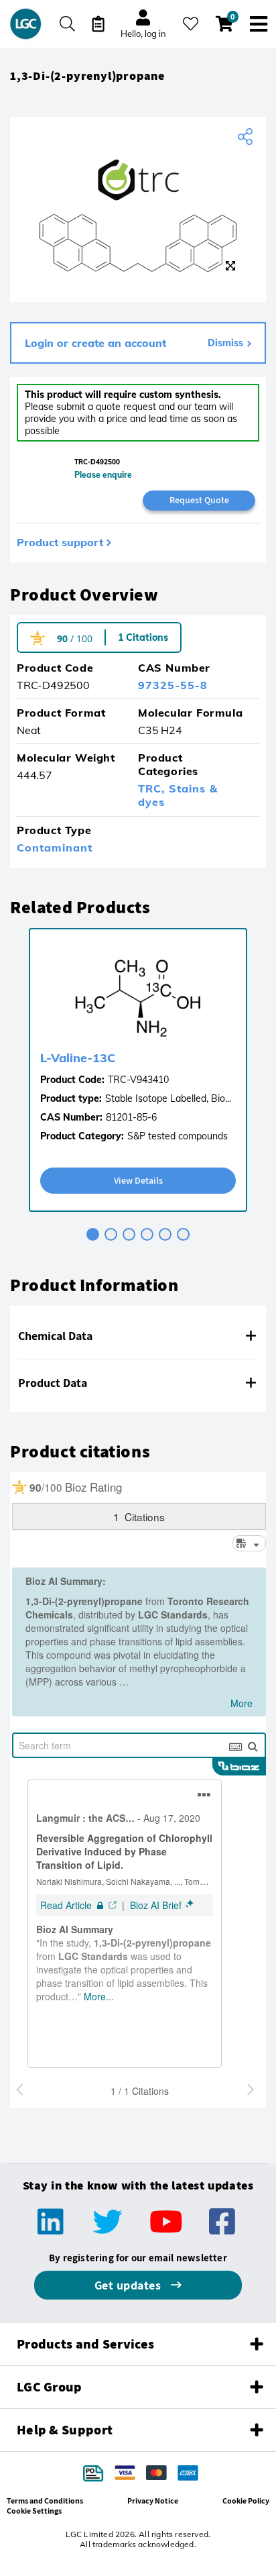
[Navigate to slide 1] (93, 1234)
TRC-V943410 (138, 1080)
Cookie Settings (34, 2511)
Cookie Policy (246, 2501)
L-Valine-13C (78, 1058)
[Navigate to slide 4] (147, 1234)
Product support (60, 542)
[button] (138, 1336)
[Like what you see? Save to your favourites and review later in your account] (191, 24)
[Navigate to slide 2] (111, 1234)
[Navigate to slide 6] (183, 1234)
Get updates (129, 2285)
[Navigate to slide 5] (165, 1234)
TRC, (153, 788)
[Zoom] (230, 266)
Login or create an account (95, 343)
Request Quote (199, 500)
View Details (138, 1180)
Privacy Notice (153, 2501)
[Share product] (247, 137)
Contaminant (55, 847)
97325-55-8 (173, 685)
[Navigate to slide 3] (129, 1234)
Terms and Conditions (45, 2501)
